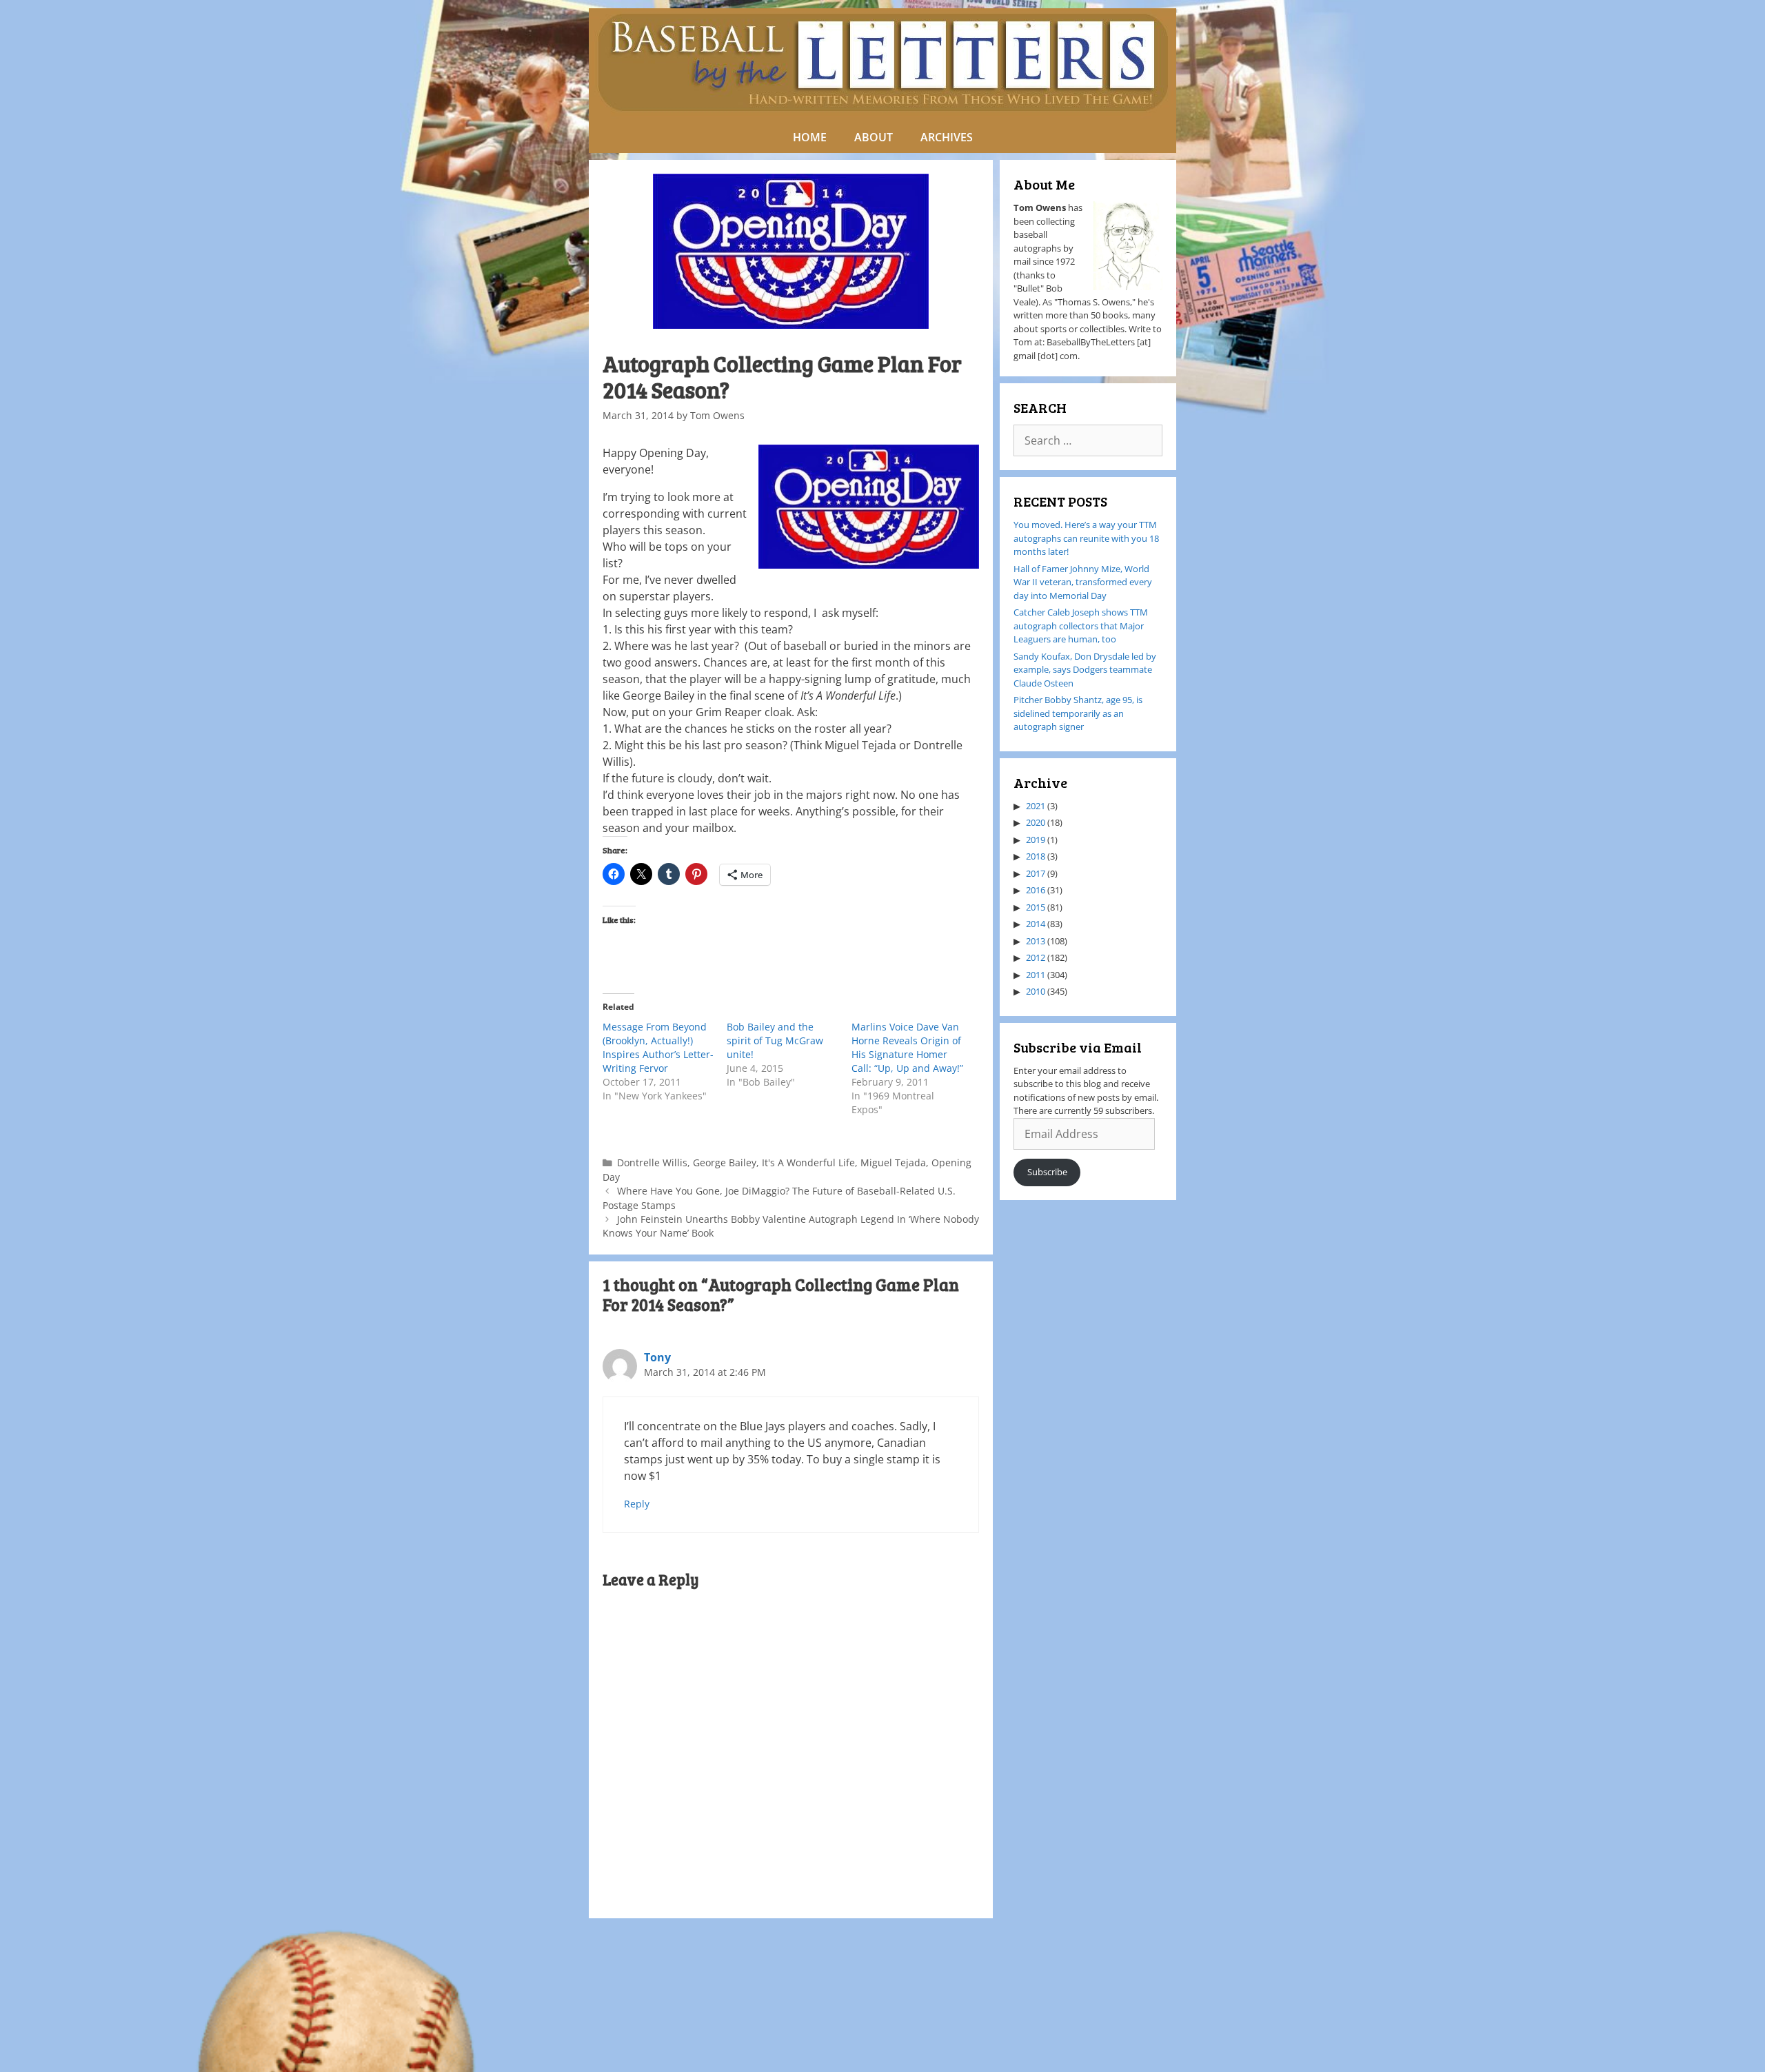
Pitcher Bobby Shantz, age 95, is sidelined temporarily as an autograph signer (1078, 713)
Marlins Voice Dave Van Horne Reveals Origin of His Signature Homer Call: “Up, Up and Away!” (907, 1047)
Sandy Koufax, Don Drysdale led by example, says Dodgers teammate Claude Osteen (1085, 670)
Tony (657, 1357)
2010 (1036, 991)
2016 (1036, 890)
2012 (1036, 957)
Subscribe (1047, 1172)
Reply (637, 1504)
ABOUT (874, 137)
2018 (1036, 856)
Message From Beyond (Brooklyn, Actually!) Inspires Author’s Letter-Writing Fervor (658, 1047)
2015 (1036, 907)
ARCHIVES (947, 137)
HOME (810, 137)
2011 (1036, 975)
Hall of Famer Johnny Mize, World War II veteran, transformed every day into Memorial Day (1083, 582)
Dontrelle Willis (652, 1162)
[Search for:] (1088, 441)
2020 (1036, 822)
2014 (1036, 924)
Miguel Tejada (893, 1162)
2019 (1036, 840)
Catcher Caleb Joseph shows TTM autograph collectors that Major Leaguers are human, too (1081, 626)
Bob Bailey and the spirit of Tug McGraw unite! (775, 1040)
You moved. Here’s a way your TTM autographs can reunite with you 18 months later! (1086, 538)
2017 (1036, 873)
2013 (1036, 941)
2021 (1036, 806)
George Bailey (725, 1162)
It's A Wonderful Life (808, 1162)
